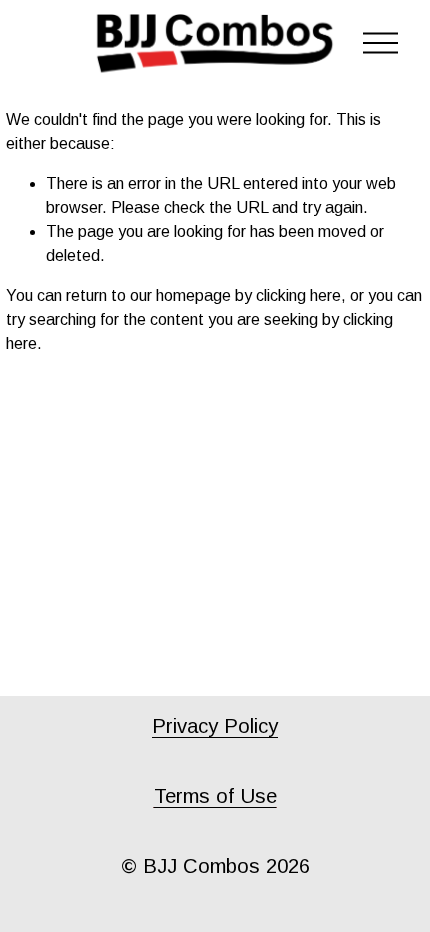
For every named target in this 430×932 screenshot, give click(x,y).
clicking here (298, 295)
